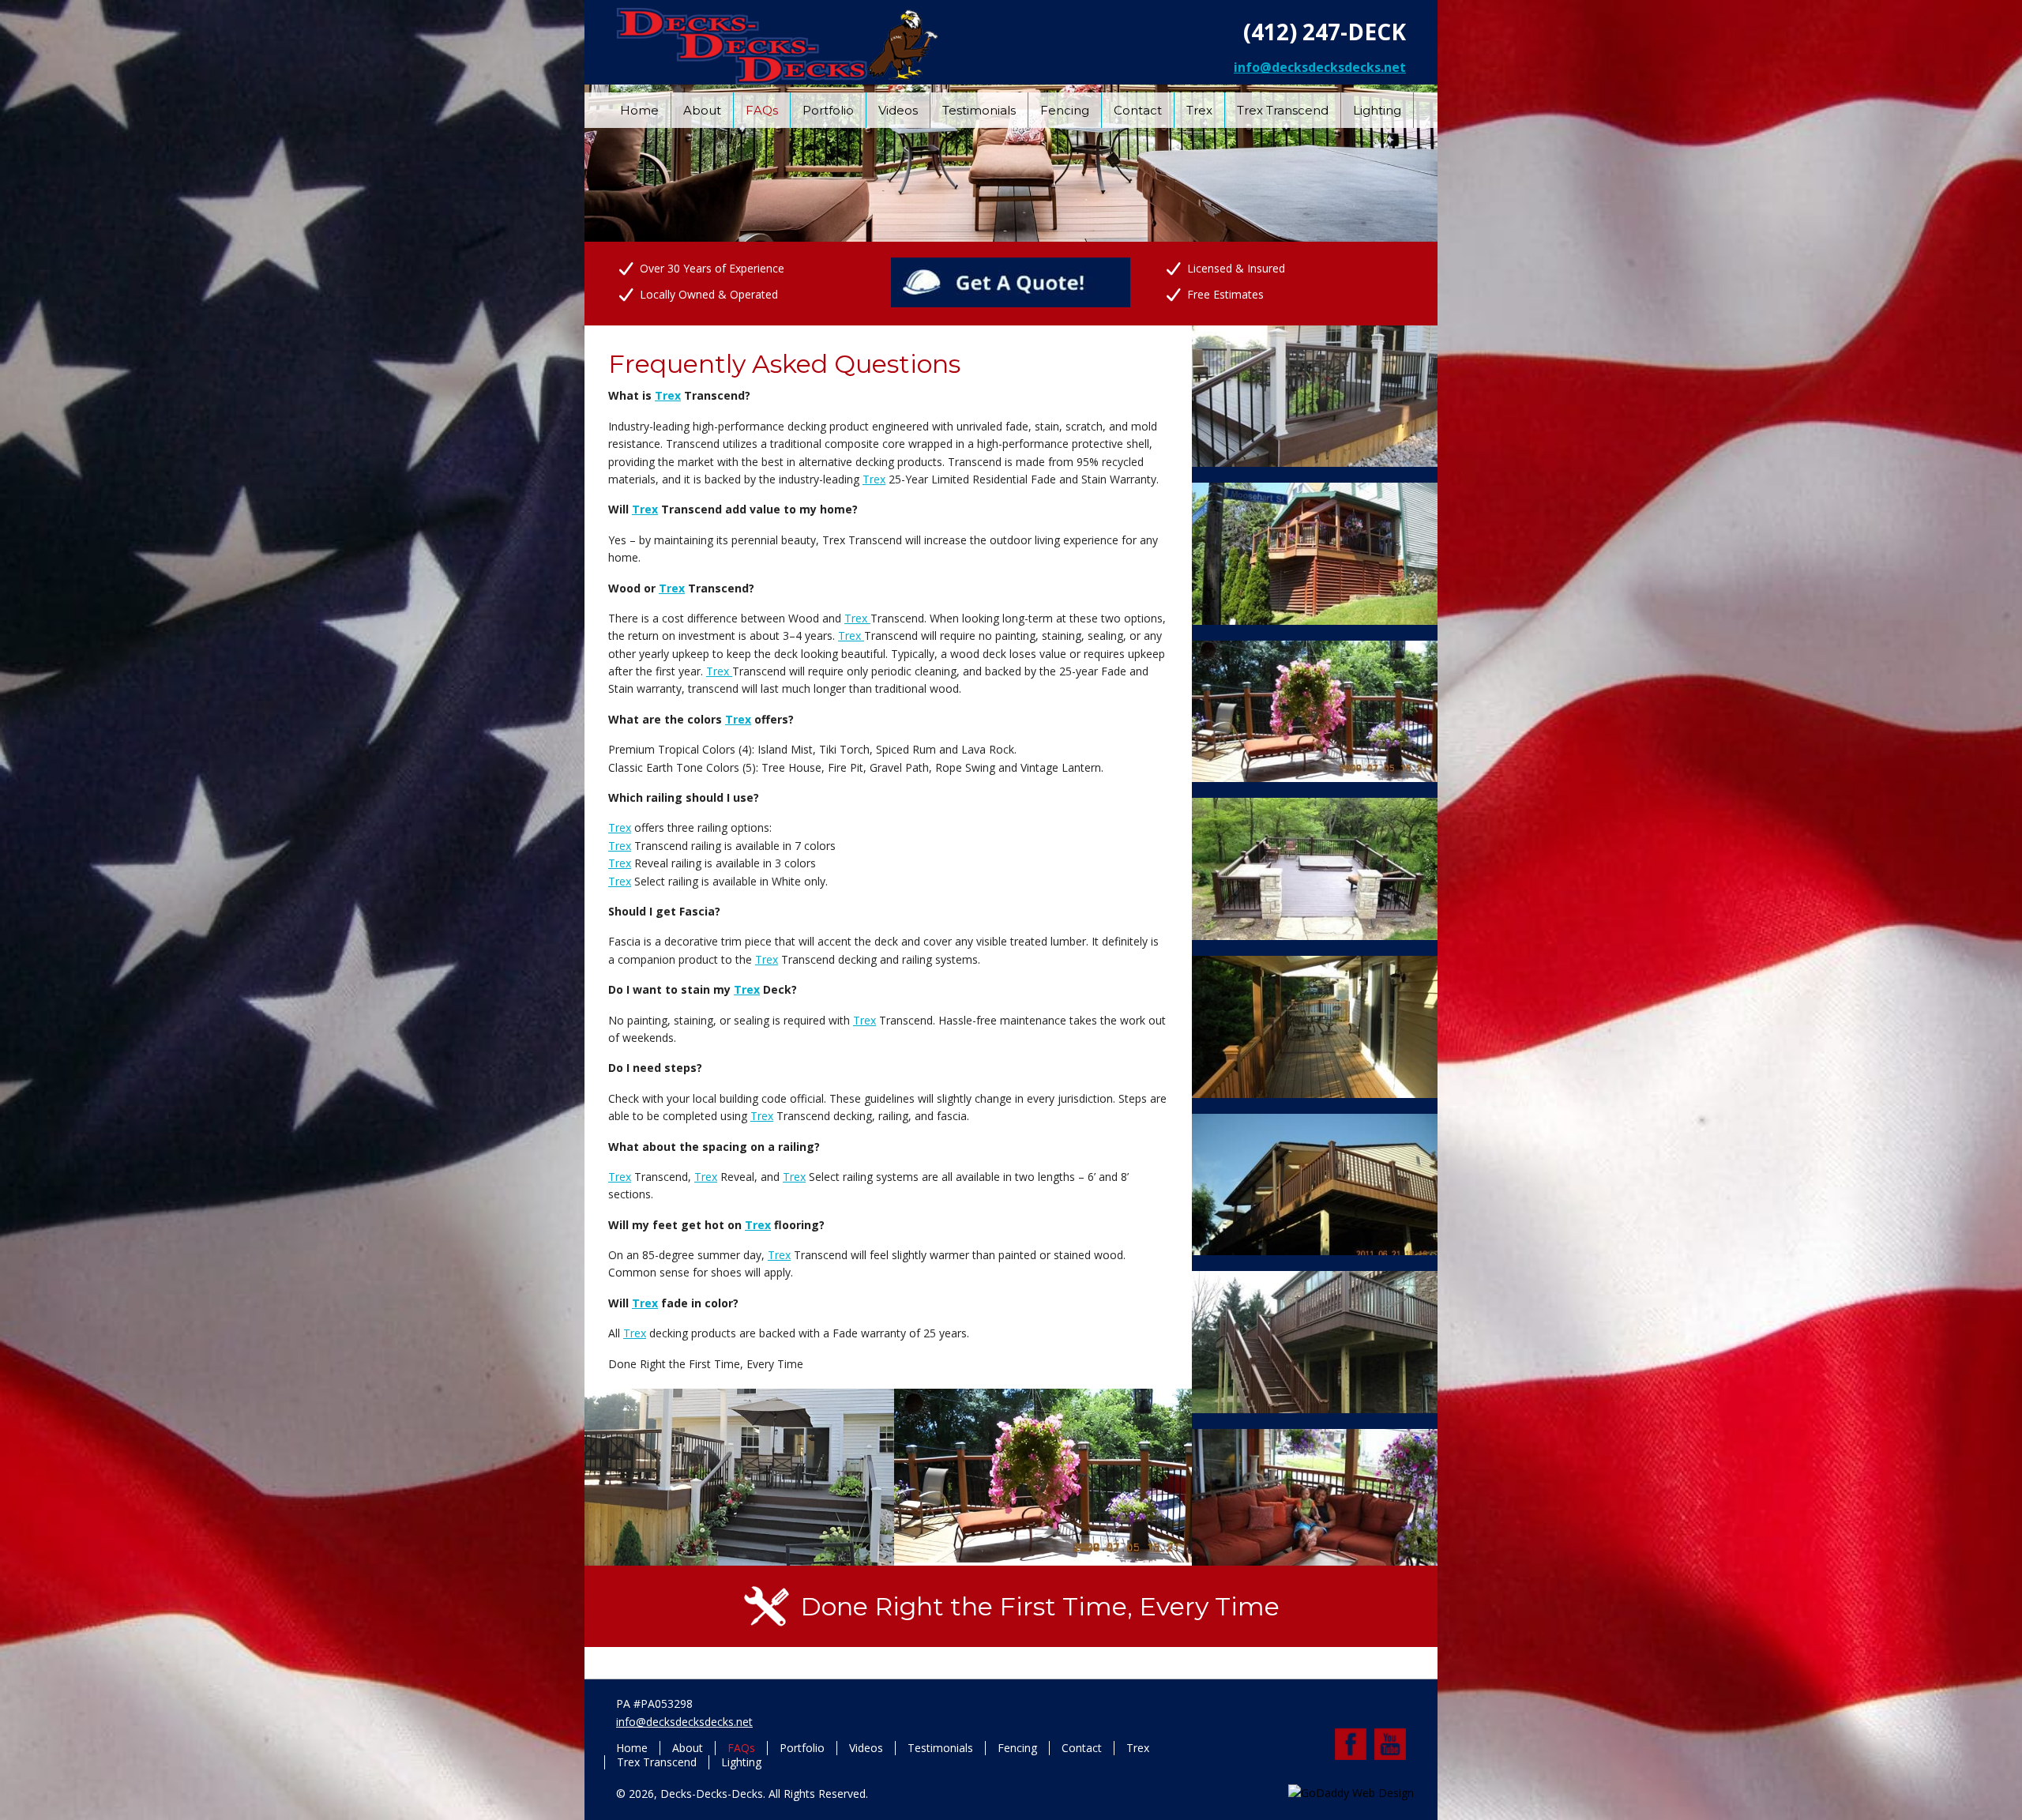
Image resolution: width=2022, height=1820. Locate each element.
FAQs (741, 1748)
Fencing (1017, 1748)
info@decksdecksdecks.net (1320, 67)
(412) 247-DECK (1325, 32)
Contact (1082, 1748)
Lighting (741, 1762)
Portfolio (802, 1748)
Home (632, 1748)
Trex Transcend (657, 1762)
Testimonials (940, 1748)
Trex (668, 395)
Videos (866, 1748)
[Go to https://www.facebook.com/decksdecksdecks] (1351, 1744)
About (688, 1748)
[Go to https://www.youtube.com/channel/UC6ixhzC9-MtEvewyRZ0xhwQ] (1390, 1744)
